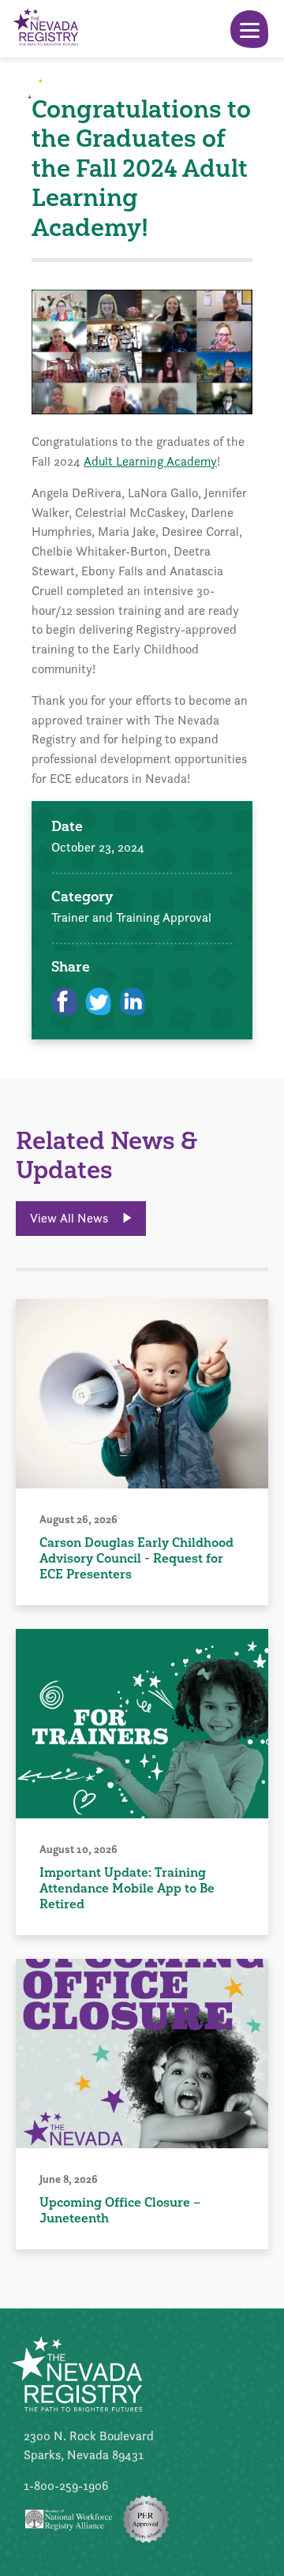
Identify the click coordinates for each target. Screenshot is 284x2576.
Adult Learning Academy (150, 461)
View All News (71, 1218)
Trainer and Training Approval (131, 917)
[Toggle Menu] (249, 29)
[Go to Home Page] (45, 29)
